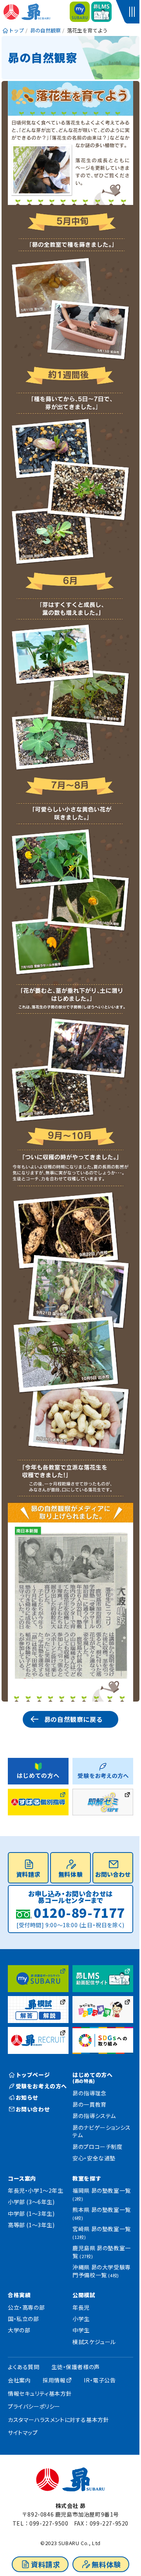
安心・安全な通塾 (94, 2158)
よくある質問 (24, 2367)
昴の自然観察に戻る (73, 1719)
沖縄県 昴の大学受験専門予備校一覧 (102, 2271)
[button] (133, 12)
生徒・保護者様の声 (75, 2367)
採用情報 (54, 2380)
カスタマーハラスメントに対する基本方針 (58, 2420)
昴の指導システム (94, 2116)
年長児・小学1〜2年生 (36, 2190)
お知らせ (27, 2097)
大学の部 (19, 2330)
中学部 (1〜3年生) (31, 2213)
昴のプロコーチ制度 (97, 2147)
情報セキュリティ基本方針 (40, 2393)
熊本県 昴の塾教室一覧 (102, 2213)
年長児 (81, 2307)
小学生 (81, 2319)
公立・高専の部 (26, 2307)
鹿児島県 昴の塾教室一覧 (102, 2252)
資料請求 (45, 2564)
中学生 (81, 2330)
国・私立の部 (23, 2319)
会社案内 (19, 2380)
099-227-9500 (49, 2523)
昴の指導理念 (89, 2093)
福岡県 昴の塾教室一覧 (102, 2194)
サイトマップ (23, 2432)
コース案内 (22, 2178)
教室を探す (87, 2178)
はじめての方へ (92, 2077)
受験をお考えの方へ (41, 2086)
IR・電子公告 (100, 2380)
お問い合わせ (113, 1874)
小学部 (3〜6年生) (31, 2202)
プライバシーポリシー (34, 2406)
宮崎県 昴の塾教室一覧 (102, 2232)
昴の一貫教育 (89, 2104)
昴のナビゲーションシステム (102, 2131)
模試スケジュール (94, 2342)
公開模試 (84, 2295)
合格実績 (19, 2295)
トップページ (33, 2075)
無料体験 (106, 2564)
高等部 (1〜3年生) (31, 2225)
